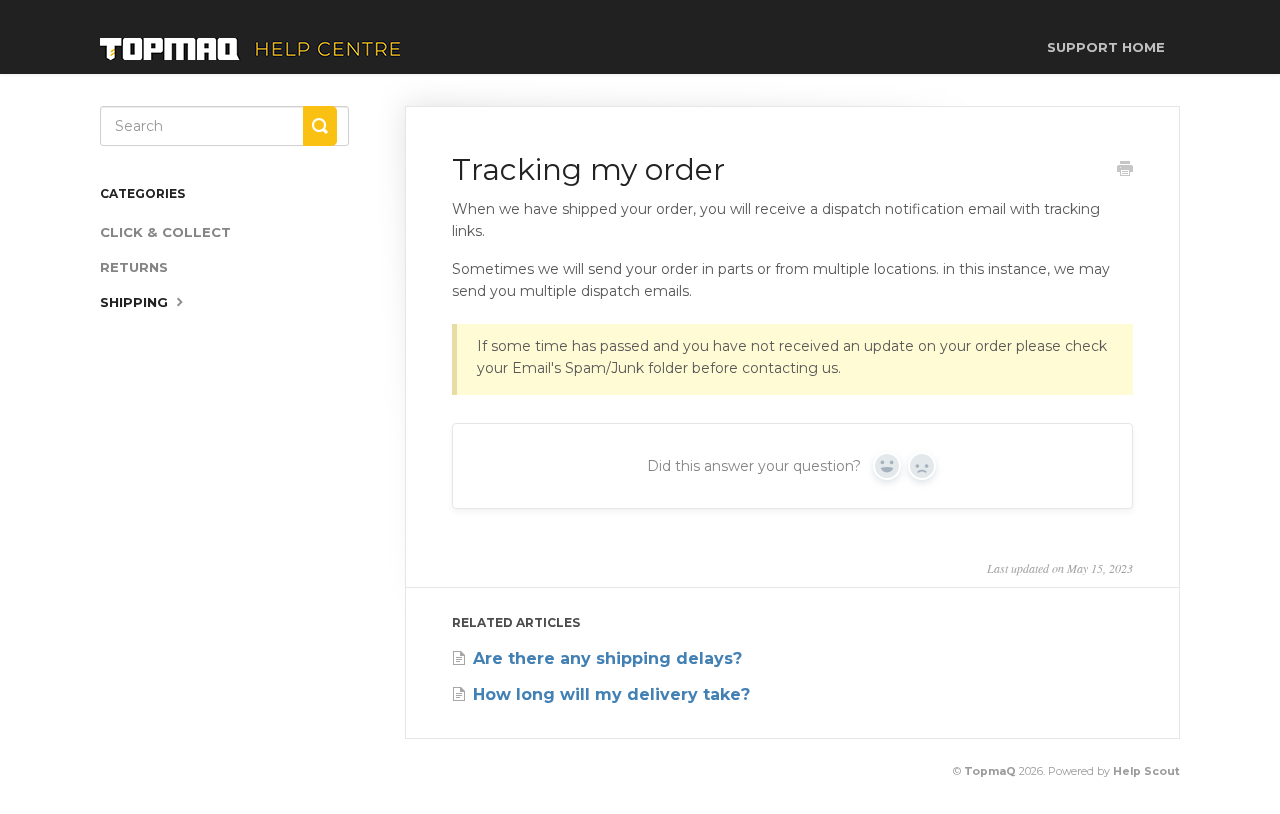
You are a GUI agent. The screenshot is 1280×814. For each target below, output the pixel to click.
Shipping (136, 302)
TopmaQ (990, 771)
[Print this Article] (1125, 171)
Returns (134, 267)
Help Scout (1146, 771)
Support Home (1106, 47)
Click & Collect (165, 232)
